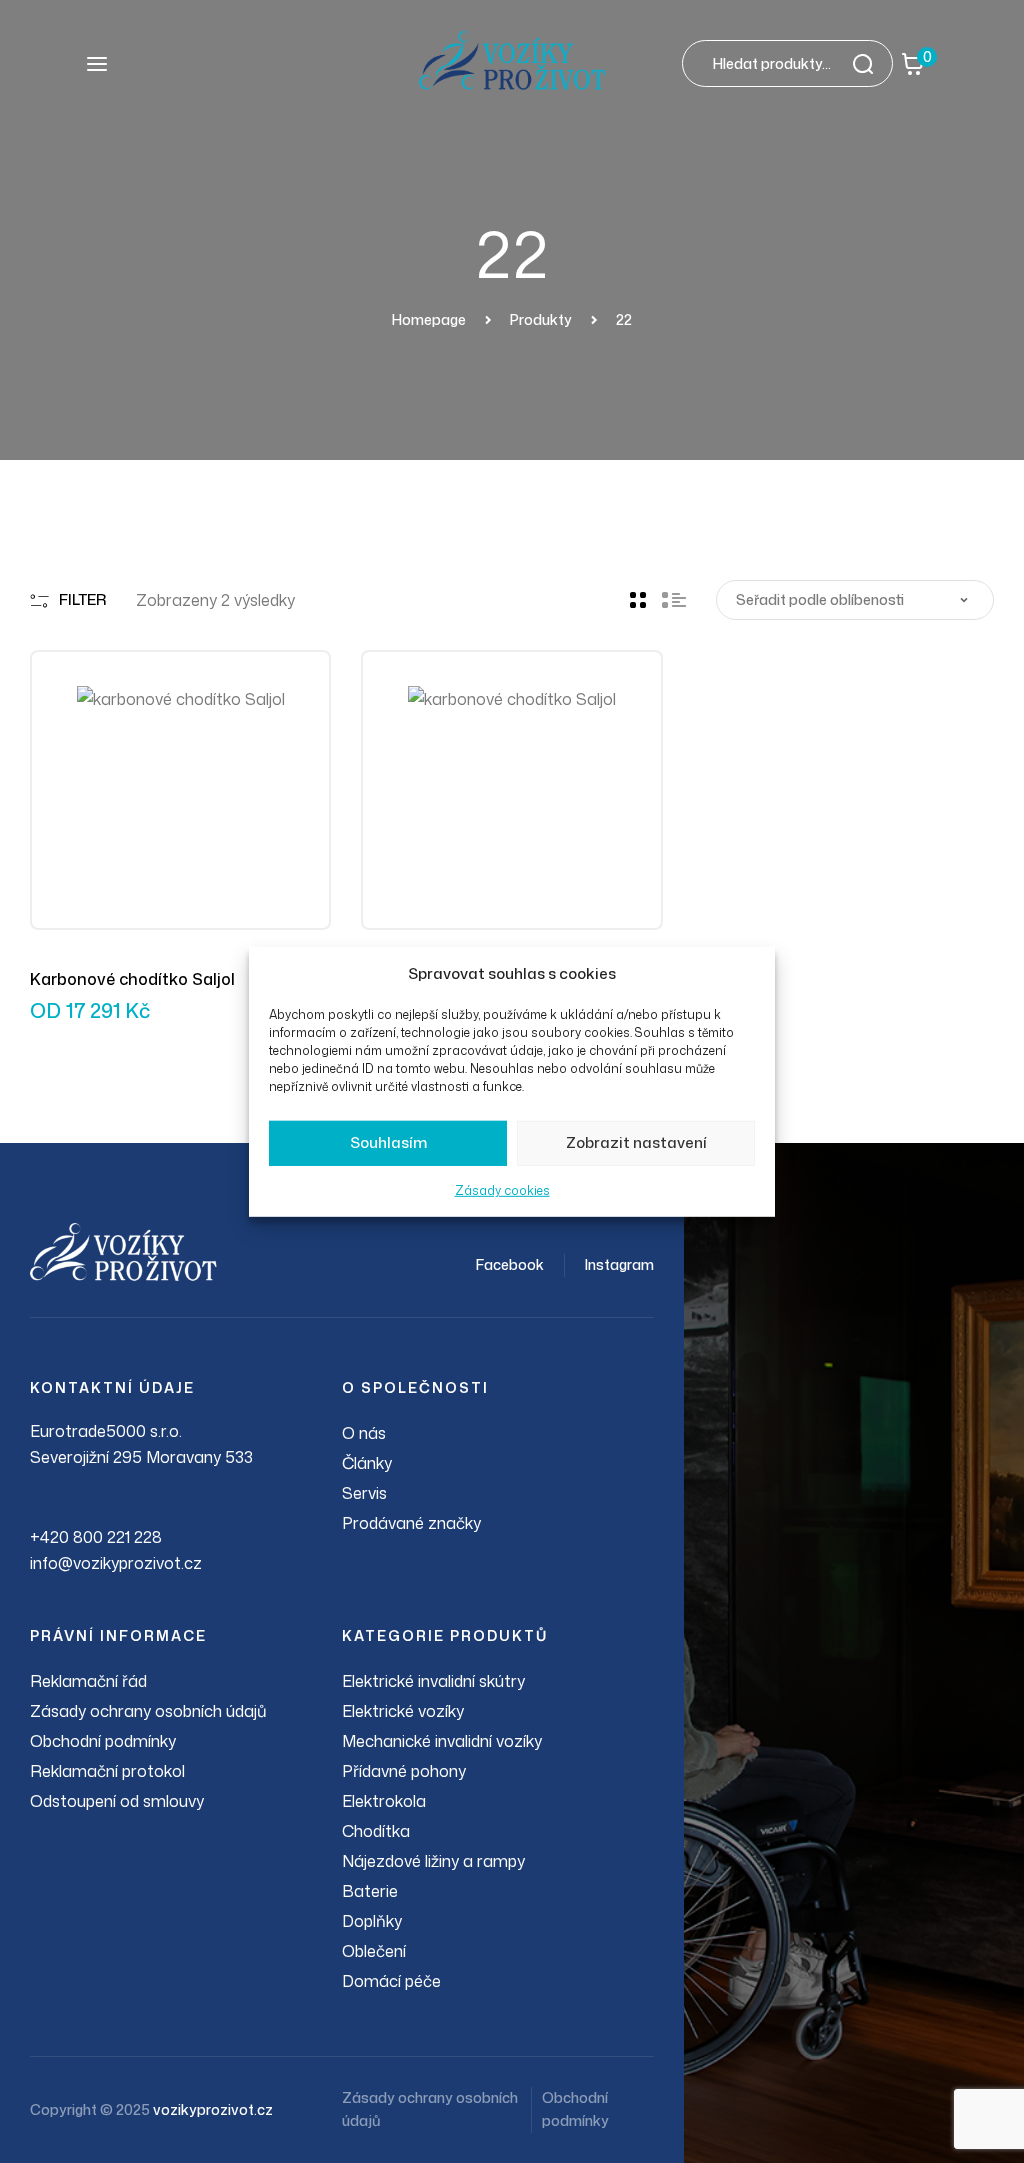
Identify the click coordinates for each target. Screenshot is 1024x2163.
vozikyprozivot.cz (213, 2109)
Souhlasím (388, 1142)
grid (638, 600)
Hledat (869, 63)
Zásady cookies (502, 1190)
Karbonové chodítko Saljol (132, 979)
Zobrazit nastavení (636, 1142)
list (674, 600)
